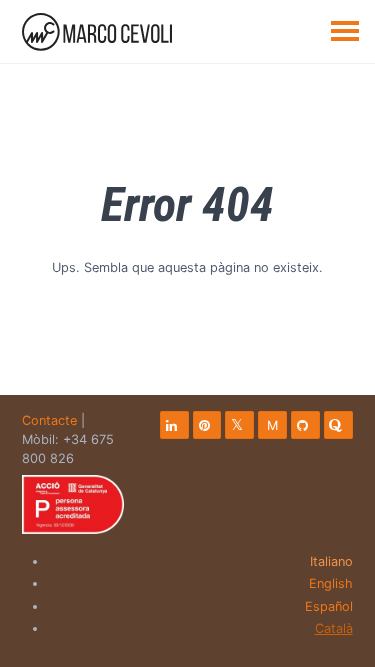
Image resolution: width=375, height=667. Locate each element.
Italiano (331, 561)
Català (334, 628)
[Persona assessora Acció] (73, 504)
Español (329, 606)
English (331, 583)
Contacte (49, 420)
